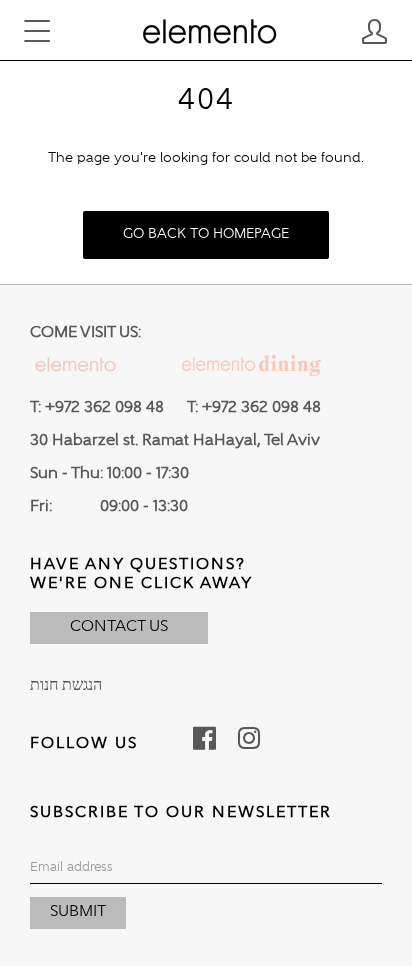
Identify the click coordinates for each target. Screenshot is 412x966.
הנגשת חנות (66, 686)
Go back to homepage (206, 234)
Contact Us (119, 627)
